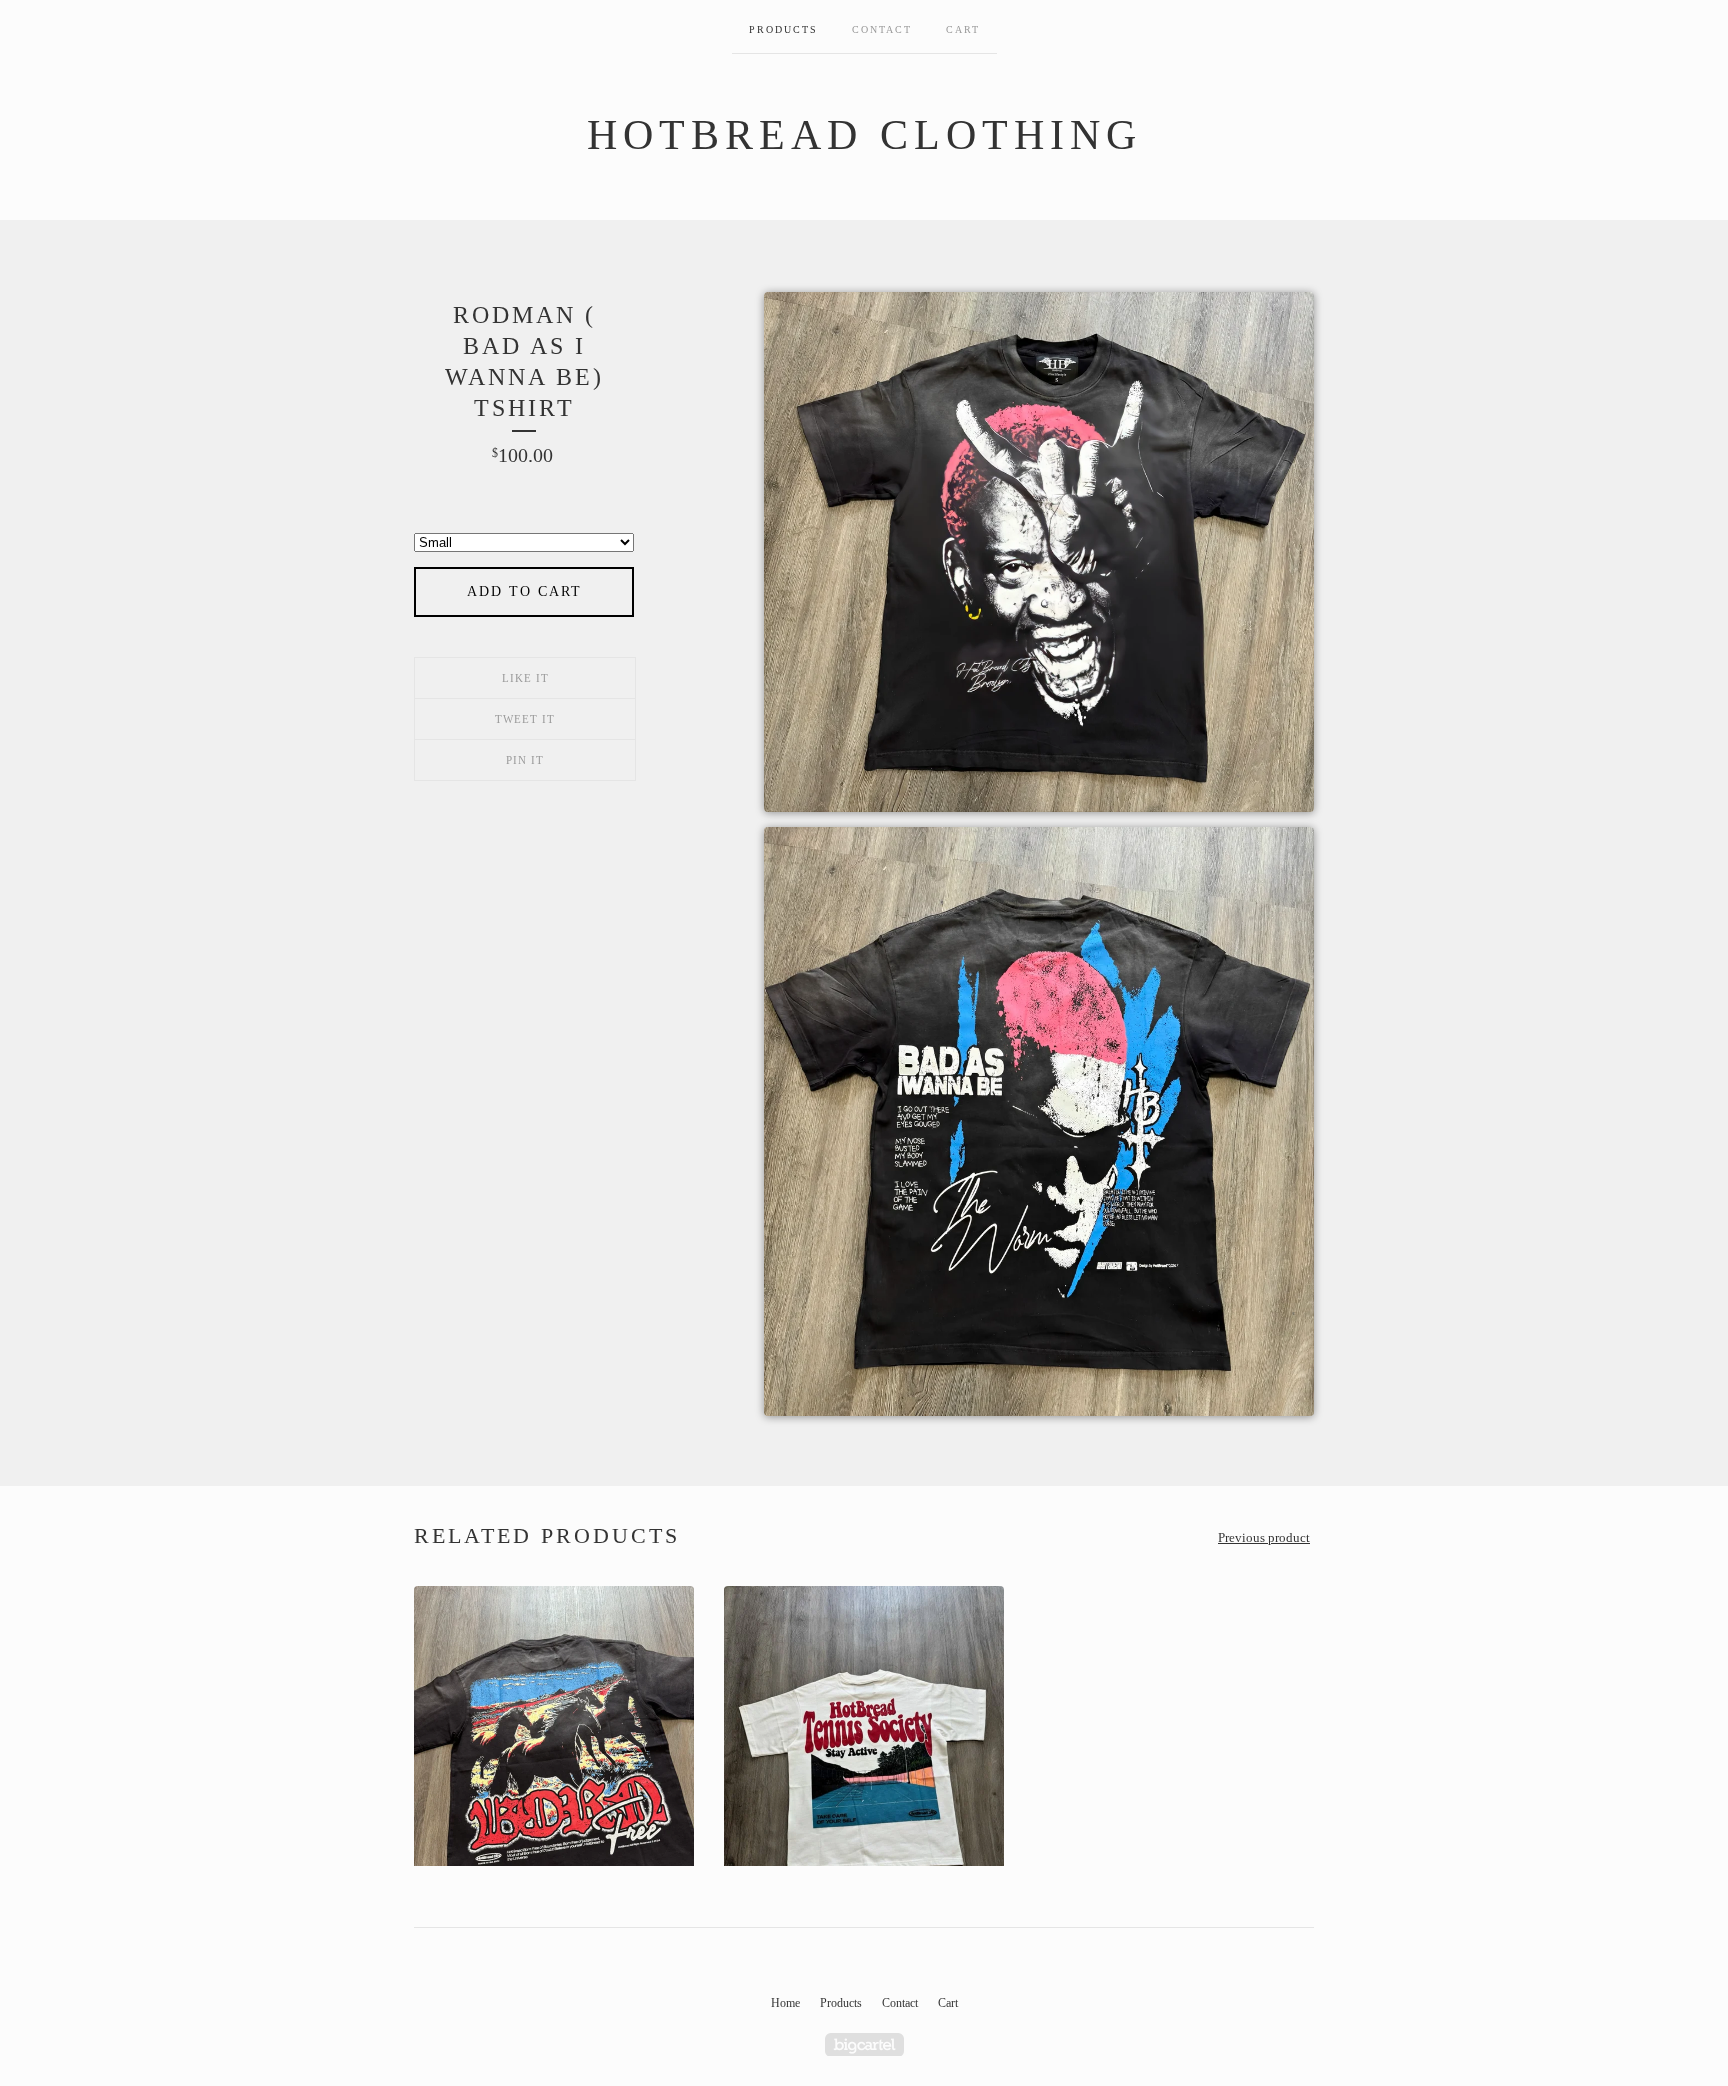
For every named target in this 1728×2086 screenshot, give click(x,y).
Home (785, 2003)
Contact (882, 29)
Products (783, 29)
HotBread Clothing (864, 135)
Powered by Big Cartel (864, 2044)
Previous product (1264, 1537)
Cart (963, 29)
